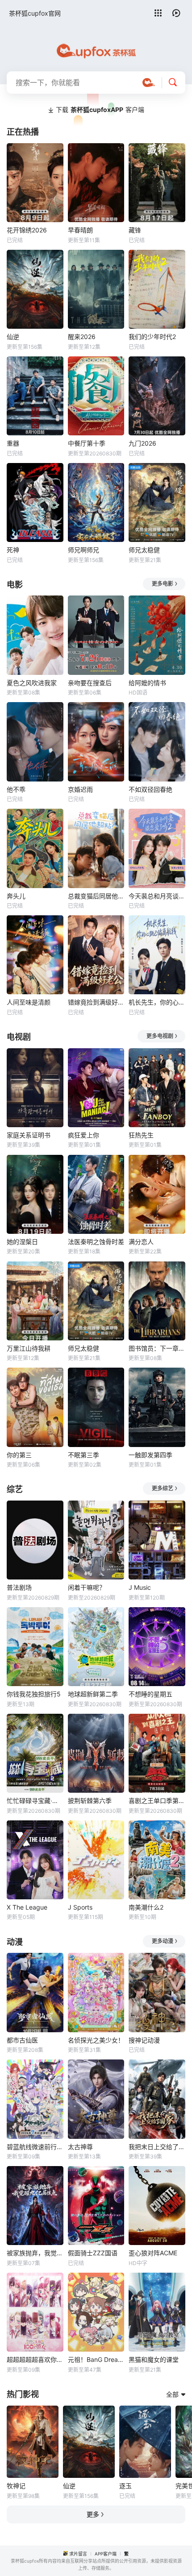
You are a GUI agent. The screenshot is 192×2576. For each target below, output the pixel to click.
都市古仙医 (22, 2040)
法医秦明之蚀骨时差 (96, 1242)
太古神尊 (80, 2147)
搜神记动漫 (144, 2040)
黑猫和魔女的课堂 (154, 2359)
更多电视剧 (160, 1036)
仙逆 (13, 337)
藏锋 (135, 230)
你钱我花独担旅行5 (34, 1694)
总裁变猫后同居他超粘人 (96, 896)
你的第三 (19, 1455)
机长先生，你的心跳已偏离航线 (157, 1002)
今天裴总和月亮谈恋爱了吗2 (157, 896)
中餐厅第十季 (87, 443)
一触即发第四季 (150, 1455)
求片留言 (78, 2554)
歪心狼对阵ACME (153, 2253)
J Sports (80, 1907)
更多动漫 (163, 1941)
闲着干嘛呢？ (87, 1587)
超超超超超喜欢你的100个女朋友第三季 (35, 2359)
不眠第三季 (83, 1455)
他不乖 (16, 789)
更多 (93, 2514)
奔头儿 (16, 896)
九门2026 (142, 443)
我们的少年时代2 (152, 337)
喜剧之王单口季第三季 (157, 1801)
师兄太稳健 (144, 550)
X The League (27, 1907)
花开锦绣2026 (27, 230)
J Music (140, 1587)
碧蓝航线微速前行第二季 (35, 2147)
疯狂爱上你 (83, 1135)
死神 (13, 550)
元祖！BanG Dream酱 (96, 2359)
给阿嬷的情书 (147, 683)
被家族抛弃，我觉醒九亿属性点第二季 (35, 2253)
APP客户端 (106, 2554)
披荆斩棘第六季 (90, 1801)
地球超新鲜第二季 (93, 1694)
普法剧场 (19, 1587)
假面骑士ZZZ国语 (93, 2253)
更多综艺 (163, 1488)
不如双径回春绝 (150, 789)
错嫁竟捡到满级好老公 (96, 1002)
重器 (13, 443)
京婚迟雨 (80, 789)
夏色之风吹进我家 (32, 683)
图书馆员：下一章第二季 (157, 1348)
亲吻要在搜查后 (90, 683)
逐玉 (125, 2486)
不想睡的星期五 (150, 1694)
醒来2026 (82, 337)
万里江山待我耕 (29, 1348)
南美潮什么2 (146, 1907)
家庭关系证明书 (29, 1135)
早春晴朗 (80, 230)
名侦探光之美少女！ (96, 2040)
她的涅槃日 (22, 1242)
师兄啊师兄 (83, 550)
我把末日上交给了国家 (157, 2147)
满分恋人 (141, 1242)
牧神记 (16, 2486)
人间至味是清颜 (29, 1002)
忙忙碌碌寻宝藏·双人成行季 (35, 1801)
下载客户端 (100, 110)
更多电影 (163, 584)
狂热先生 (141, 1135)
